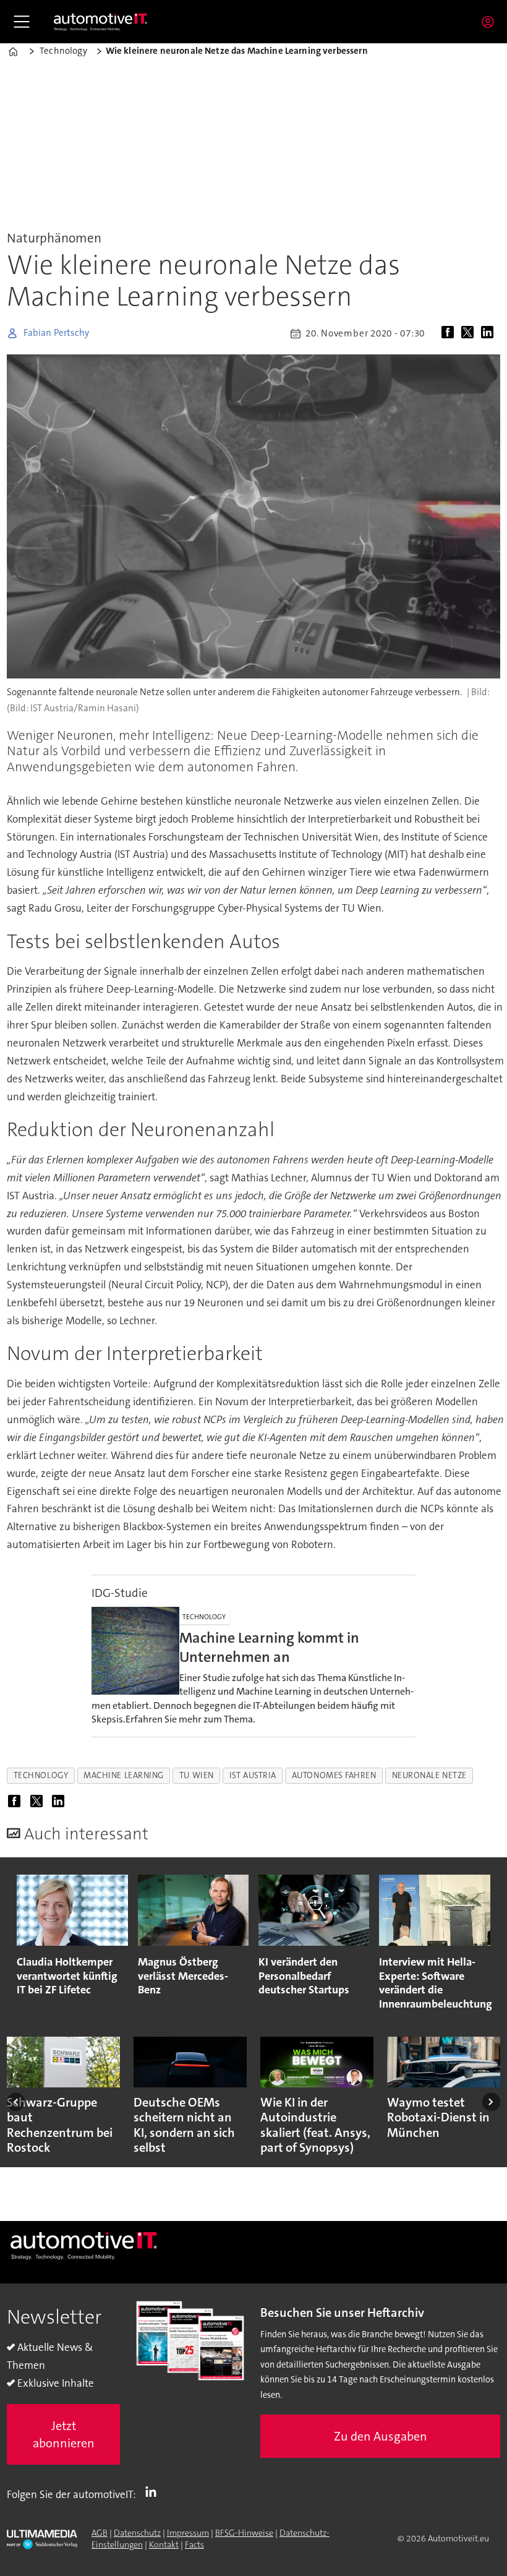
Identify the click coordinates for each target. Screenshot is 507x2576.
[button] (16, 2102)
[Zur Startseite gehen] (101, 22)
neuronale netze (429, 1775)
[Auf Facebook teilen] (450, 333)
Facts (194, 2544)
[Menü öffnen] (22, 22)
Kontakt (164, 2544)
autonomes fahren (334, 1775)
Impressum (188, 2533)
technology (41, 1775)
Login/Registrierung (491, 22)
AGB (100, 2533)
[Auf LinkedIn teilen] (490, 333)
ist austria (253, 1775)
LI (154, 2492)
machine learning (124, 1775)
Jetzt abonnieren (64, 2434)
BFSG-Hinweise (244, 2533)
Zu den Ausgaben (381, 2436)
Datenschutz (137, 2533)
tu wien (197, 1775)
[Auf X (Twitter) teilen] (470, 333)
